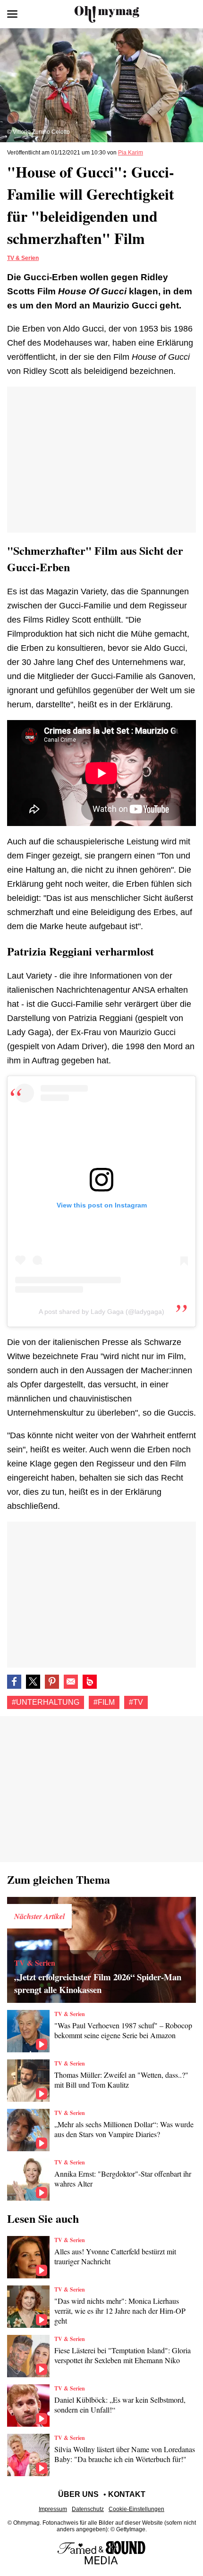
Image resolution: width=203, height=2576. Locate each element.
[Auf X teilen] (33, 1682)
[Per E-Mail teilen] (71, 1682)
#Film (104, 1702)
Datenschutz (88, 2509)
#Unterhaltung (46, 1702)
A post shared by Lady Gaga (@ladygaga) (101, 1312)
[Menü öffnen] (12, 14)
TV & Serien (23, 258)
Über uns (78, 2494)
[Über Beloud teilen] (90, 1682)
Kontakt (127, 2494)
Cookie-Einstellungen (136, 2509)
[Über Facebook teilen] (14, 1682)
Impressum (53, 2509)
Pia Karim (131, 153)
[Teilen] (52, 1682)
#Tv (136, 1702)
